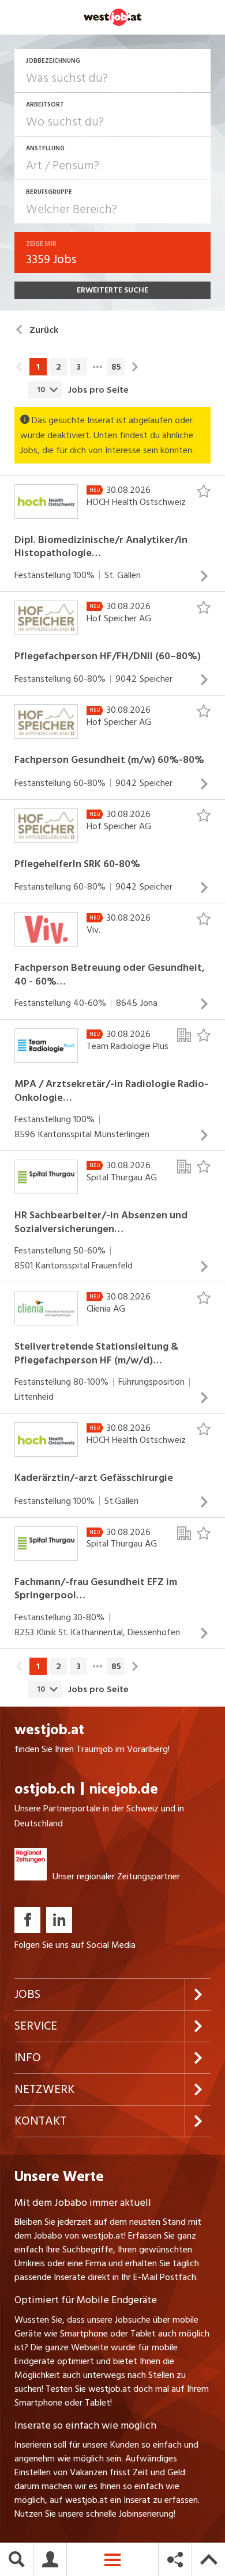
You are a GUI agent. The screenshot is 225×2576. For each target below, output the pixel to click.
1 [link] (38, 367)
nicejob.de (124, 1789)
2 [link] (59, 367)
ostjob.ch (45, 1789)
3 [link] (78, 367)
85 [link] (116, 367)
